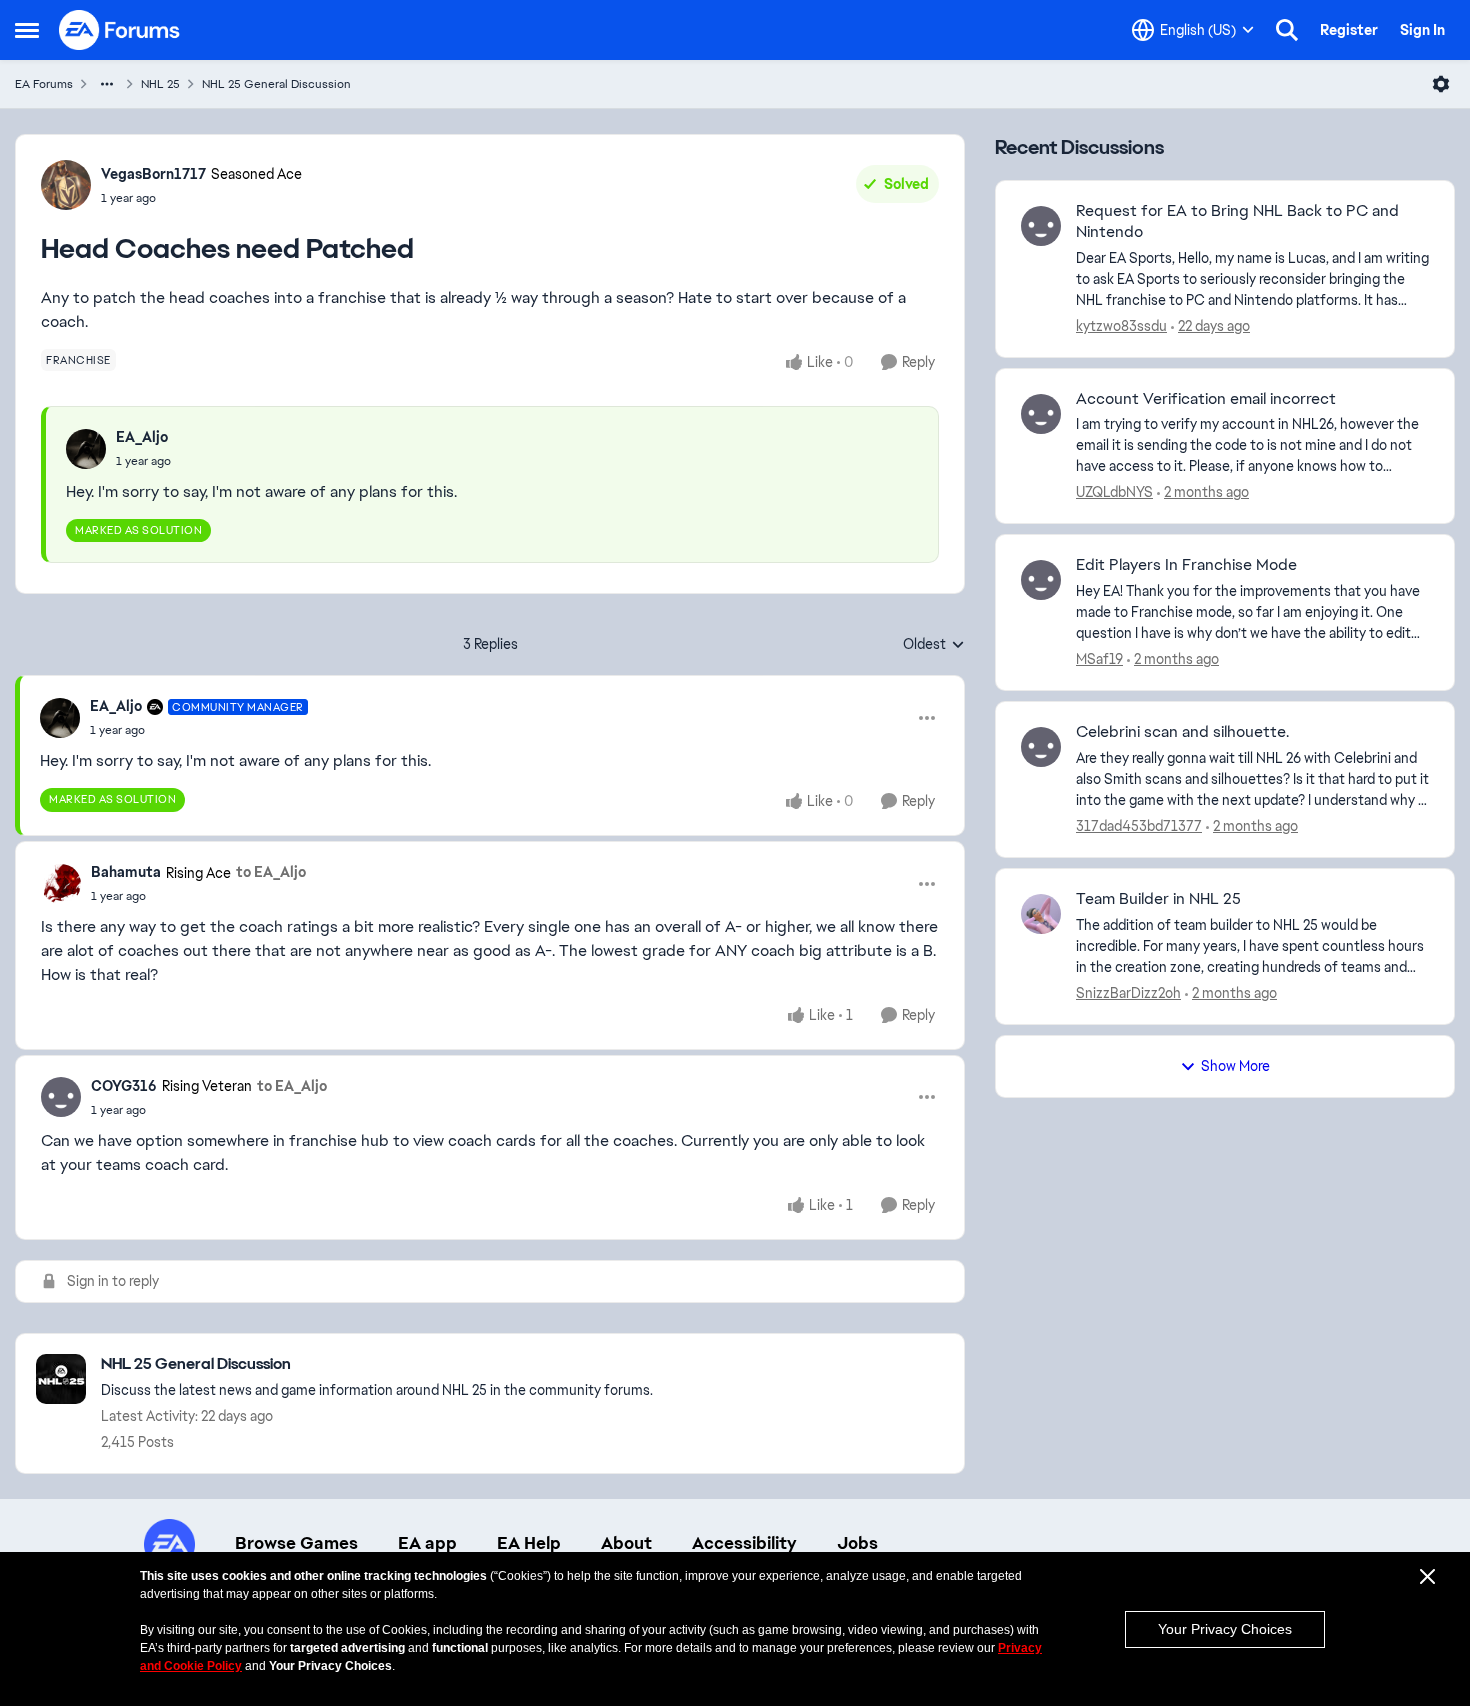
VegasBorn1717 (153, 174)
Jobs (857, 1543)
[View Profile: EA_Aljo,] (86, 449)
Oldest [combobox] (934, 645)
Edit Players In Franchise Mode (1186, 565)
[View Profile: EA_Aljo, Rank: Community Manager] (60, 718)
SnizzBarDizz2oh (1128, 993)
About (626, 1543)
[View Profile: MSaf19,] (1041, 580)
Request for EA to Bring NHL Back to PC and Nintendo (1237, 221)
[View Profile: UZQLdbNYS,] (1041, 414)
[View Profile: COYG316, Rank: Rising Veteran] (61, 1097)
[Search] (1287, 30)
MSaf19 (1099, 659)
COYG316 (124, 1086)
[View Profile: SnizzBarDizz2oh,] (1041, 914)
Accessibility (744, 1543)
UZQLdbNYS (1114, 492)
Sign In (1422, 30)
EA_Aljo (142, 437)
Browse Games (296, 1543)
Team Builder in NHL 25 (1158, 899)
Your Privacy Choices (1225, 1629)
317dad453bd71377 (1139, 826)
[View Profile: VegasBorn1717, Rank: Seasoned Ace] (66, 185)
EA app (427, 1543)
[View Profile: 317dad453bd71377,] (1041, 747)
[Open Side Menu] (27, 30)
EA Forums (44, 84)
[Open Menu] (1441, 84)
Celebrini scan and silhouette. (1182, 732)
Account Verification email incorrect (1206, 399)
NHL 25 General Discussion (276, 84)
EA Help (529, 1543)
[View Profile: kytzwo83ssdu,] (1041, 226)
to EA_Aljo (271, 872)
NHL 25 (160, 84)
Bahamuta (126, 872)
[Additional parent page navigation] (107, 84)
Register (1349, 30)
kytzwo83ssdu (1121, 326)
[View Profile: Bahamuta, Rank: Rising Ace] (61, 884)
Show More (1235, 1066)
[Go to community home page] (120, 30)
